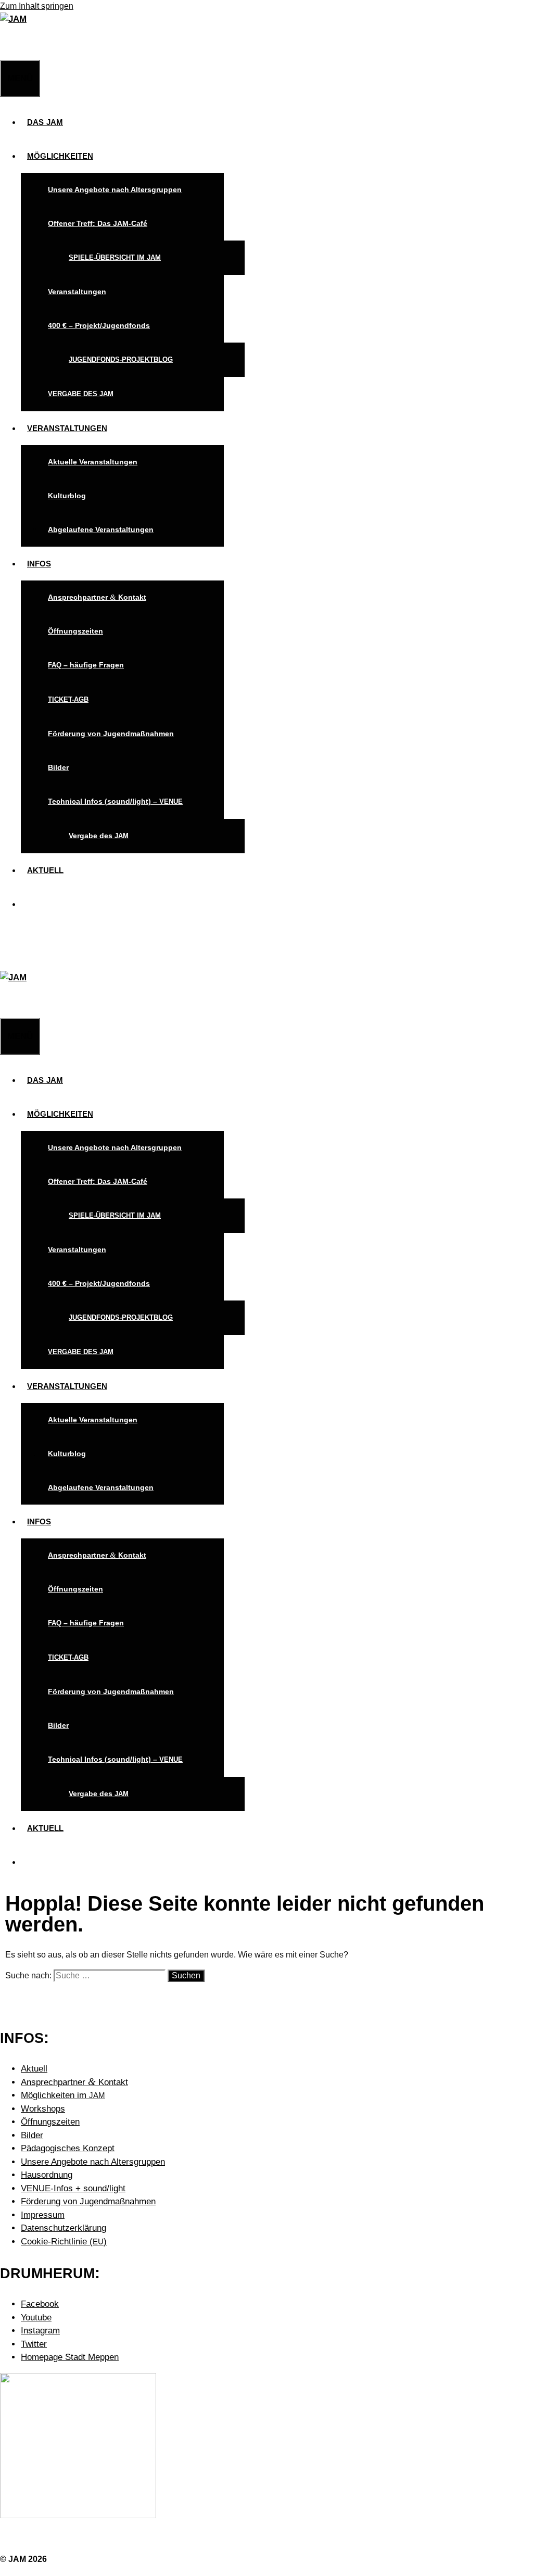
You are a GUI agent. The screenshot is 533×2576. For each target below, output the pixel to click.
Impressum (43, 2215)
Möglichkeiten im (63, 2095)
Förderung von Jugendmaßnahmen (111, 734)
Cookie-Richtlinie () (64, 2242)
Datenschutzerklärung (64, 2228)
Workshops (43, 2109)
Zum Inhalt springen (37, 6)
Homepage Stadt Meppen (70, 2357)
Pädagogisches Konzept (68, 2148)
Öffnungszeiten (75, 631)
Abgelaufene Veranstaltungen (101, 529)
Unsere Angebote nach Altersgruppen (115, 190)
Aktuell (34, 2069)
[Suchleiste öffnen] (6, 43)
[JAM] (13, 19)
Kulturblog (67, 496)
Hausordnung (47, 2175)
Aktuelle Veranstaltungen (93, 462)
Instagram (40, 2331)
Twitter (34, 2344)
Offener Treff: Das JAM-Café (98, 223)
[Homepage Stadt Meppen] (78, 2515)
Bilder (58, 767)
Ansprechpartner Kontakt (97, 597)
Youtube (36, 2318)
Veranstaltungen (77, 292)
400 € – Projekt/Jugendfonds (99, 325)
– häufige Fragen (86, 665)
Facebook (40, 2304)
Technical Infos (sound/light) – (115, 801)
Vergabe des (99, 836)
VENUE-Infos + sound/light (73, 2188)
